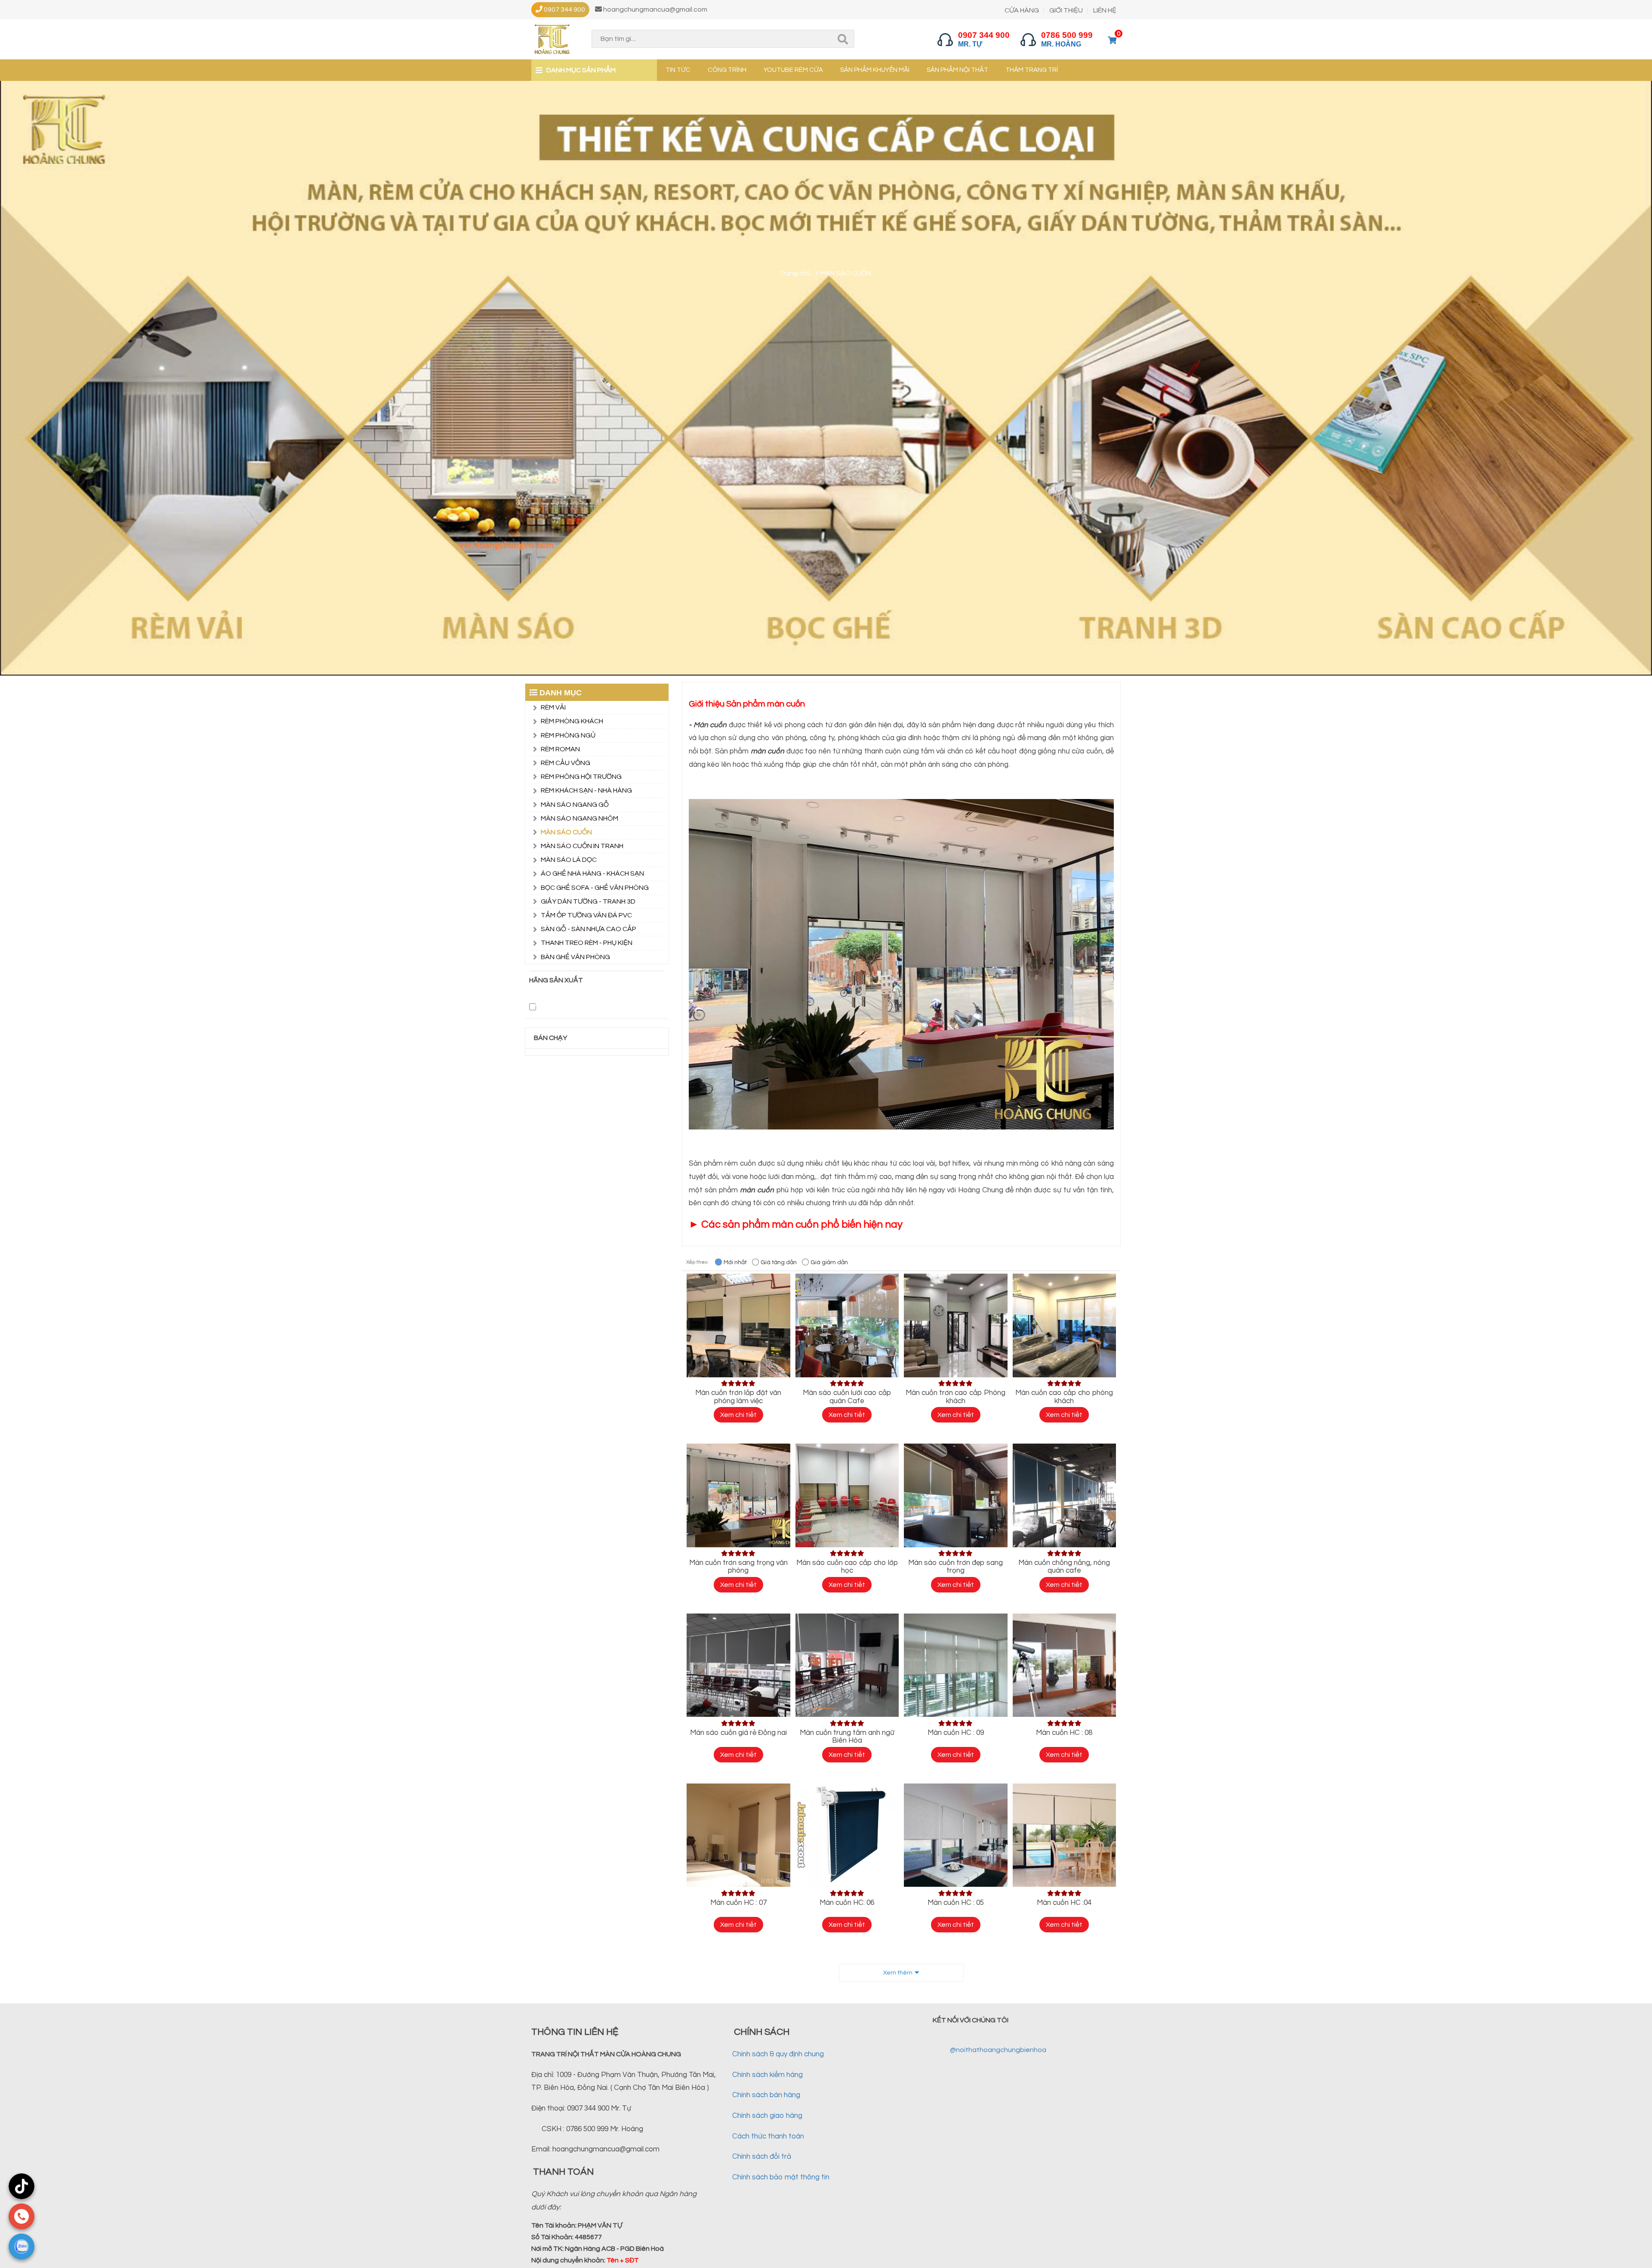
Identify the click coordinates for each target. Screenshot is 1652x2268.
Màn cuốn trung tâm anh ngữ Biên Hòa (847, 1737)
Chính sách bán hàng (766, 2095)
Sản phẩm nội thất (957, 70)
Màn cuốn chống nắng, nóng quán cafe (1064, 1567)
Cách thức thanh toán (768, 2136)
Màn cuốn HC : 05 (956, 1903)
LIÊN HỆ (1105, 10)
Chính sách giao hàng (767, 2116)
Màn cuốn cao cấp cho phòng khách (1064, 1397)
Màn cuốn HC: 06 (847, 1903)
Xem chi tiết (738, 1415)
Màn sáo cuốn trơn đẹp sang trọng (955, 1567)
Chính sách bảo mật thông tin (781, 2177)
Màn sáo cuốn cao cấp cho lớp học (847, 1567)
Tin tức (678, 70)
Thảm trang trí (1032, 70)
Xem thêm (898, 1973)
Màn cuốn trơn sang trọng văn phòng (738, 1567)
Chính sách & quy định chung (778, 2054)
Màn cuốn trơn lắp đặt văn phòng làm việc (738, 1397)
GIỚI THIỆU (1066, 10)
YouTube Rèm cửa (793, 70)
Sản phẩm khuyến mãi (875, 70)
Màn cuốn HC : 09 (956, 1733)
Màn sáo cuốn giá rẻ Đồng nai (738, 1733)
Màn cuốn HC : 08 (1064, 1733)
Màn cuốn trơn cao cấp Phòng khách (955, 1397)
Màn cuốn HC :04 (1064, 1903)
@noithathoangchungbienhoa (998, 2050)
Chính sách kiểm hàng (767, 2075)
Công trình (727, 70)
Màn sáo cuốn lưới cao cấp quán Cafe (847, 1397)
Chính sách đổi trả (762, 2157)
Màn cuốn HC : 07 (738, 1903)
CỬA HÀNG (1022, 10)
